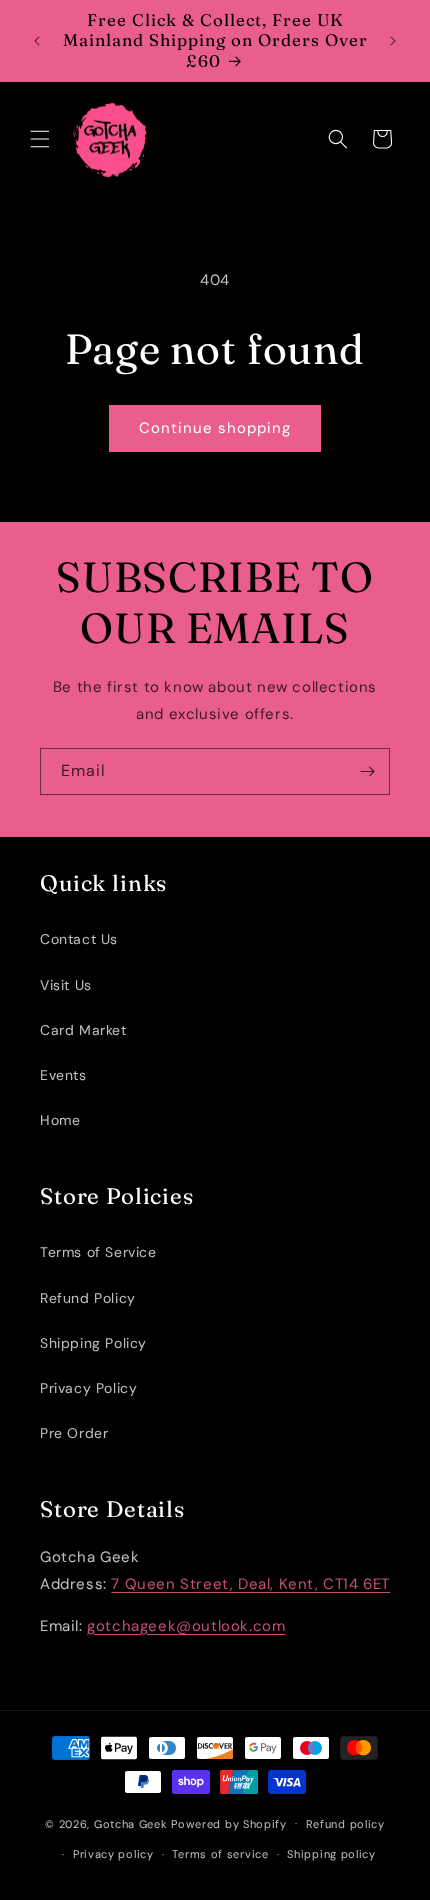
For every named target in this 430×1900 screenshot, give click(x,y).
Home (60, 1120)
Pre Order (74, 1433)
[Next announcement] (393, 41)
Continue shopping (215, 428)
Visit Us (66, 985)
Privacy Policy (88, 1388)
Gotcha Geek (131, 1823)
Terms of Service (98, 1252)
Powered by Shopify (229, 1823)
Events (63, 1075)
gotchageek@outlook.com (186, 1626)
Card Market (83, 1030)
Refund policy (345, 1824)
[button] (40, 139)
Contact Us (79, 939)
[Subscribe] (367, 771)
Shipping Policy (93, 1343)
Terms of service (220, 1854)
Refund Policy (88, 1298)
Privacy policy (113, 1854)
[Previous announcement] (37, 41)
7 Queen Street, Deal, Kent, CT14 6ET (250, 1584)
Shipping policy (331, 1854)
